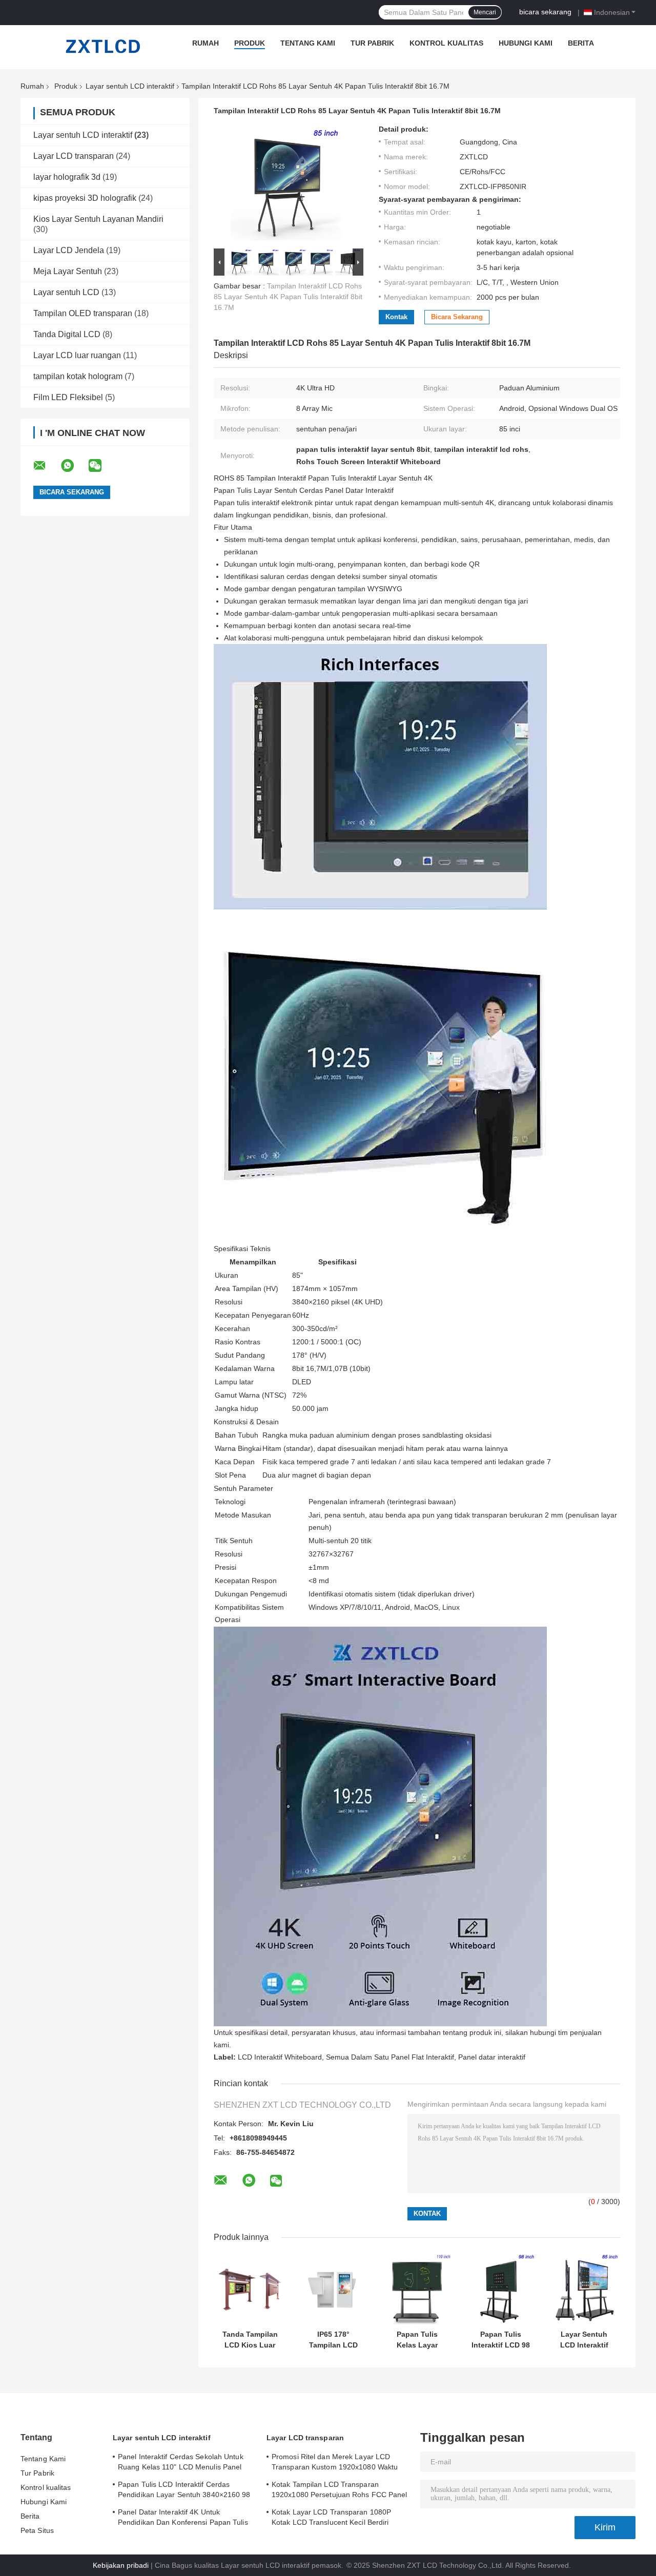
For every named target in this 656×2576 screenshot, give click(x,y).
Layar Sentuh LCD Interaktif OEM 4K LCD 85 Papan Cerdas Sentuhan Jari (584, 2340)
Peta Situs (37, 2530)
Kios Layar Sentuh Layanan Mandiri (98, 219)
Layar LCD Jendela (69, 250)
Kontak (396, 317)
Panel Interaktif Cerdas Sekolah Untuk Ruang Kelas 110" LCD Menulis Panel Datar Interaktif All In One (181, 2463)
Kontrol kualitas (446, 43)
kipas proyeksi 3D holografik (85, 198)
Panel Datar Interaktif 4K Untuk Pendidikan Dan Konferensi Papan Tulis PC (183, 2519)
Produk (250, 43)
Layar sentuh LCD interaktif (130, 86)
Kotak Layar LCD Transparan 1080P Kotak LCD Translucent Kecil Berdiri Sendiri (331, 2519)
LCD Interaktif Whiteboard (280, 2057)
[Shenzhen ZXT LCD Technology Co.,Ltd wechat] (101, 466)
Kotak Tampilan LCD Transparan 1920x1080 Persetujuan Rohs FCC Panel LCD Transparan (340, 2491)
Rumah (206, 43)
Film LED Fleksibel (68, 397)
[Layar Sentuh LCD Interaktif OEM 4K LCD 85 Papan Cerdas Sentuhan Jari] (584, 2289)
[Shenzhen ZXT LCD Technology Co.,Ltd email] (46, 466)
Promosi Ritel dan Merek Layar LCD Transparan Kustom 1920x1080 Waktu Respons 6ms (335, 2463)
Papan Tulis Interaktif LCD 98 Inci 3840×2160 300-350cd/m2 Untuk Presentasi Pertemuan (500, 2340)
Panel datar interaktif (492, 2057)
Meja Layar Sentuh (68, 271)
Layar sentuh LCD (66, 292)
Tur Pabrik (372, 43)
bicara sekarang (545, 12)
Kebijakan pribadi (121, 2565)
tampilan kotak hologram (78, 376)
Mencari (485, 12)
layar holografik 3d (67, 177)
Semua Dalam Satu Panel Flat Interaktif (390, 2057)
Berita (581, 43)
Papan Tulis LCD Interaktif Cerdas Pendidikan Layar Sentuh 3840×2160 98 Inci (184, 2491)
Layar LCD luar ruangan (77, 355)
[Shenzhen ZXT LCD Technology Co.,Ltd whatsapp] (74, 466)
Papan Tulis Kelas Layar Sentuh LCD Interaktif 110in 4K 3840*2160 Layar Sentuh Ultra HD (417, 2340)
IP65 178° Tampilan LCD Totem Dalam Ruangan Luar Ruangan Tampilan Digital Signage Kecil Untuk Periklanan (333, 2340)
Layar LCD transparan (74, 156)
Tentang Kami (308, 43)
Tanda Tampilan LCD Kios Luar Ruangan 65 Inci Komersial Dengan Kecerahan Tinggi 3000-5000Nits (250, 2340)
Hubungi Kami (526, 43)
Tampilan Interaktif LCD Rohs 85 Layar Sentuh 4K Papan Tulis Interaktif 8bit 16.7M (288, 297)
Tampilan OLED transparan (83, 313)
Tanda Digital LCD (67, 334)
